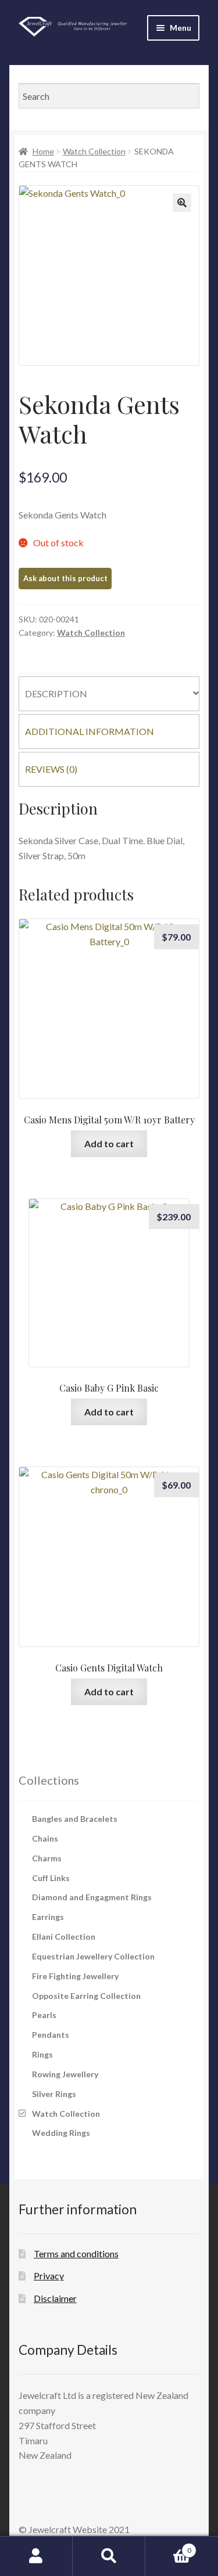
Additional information (90, 731)
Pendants (51, 2035)
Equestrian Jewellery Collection (93, 1956)
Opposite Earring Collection (86, 1996)
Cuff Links (51, 1878)
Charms (47, 1858)
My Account (36, 2556)
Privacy (49, 2276)
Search (109, 2556)
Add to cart (109, 1143)
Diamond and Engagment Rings (92, 1897)
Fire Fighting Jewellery (75, 1976)
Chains (45, 1838)
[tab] (109, 694)
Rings (42, 2054)
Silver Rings (54, 2094)
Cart (168, 2546)
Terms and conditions (76, 2253)
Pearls (44, 2015)
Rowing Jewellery (65, 2074)
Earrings (48, 1917)
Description (56, 693)
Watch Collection (94, 151)
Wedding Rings (61, 2133)
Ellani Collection (64, 1936)
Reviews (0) (51, 769)
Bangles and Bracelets (75, 1819)
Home (43, 151)
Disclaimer (55, 2298)
